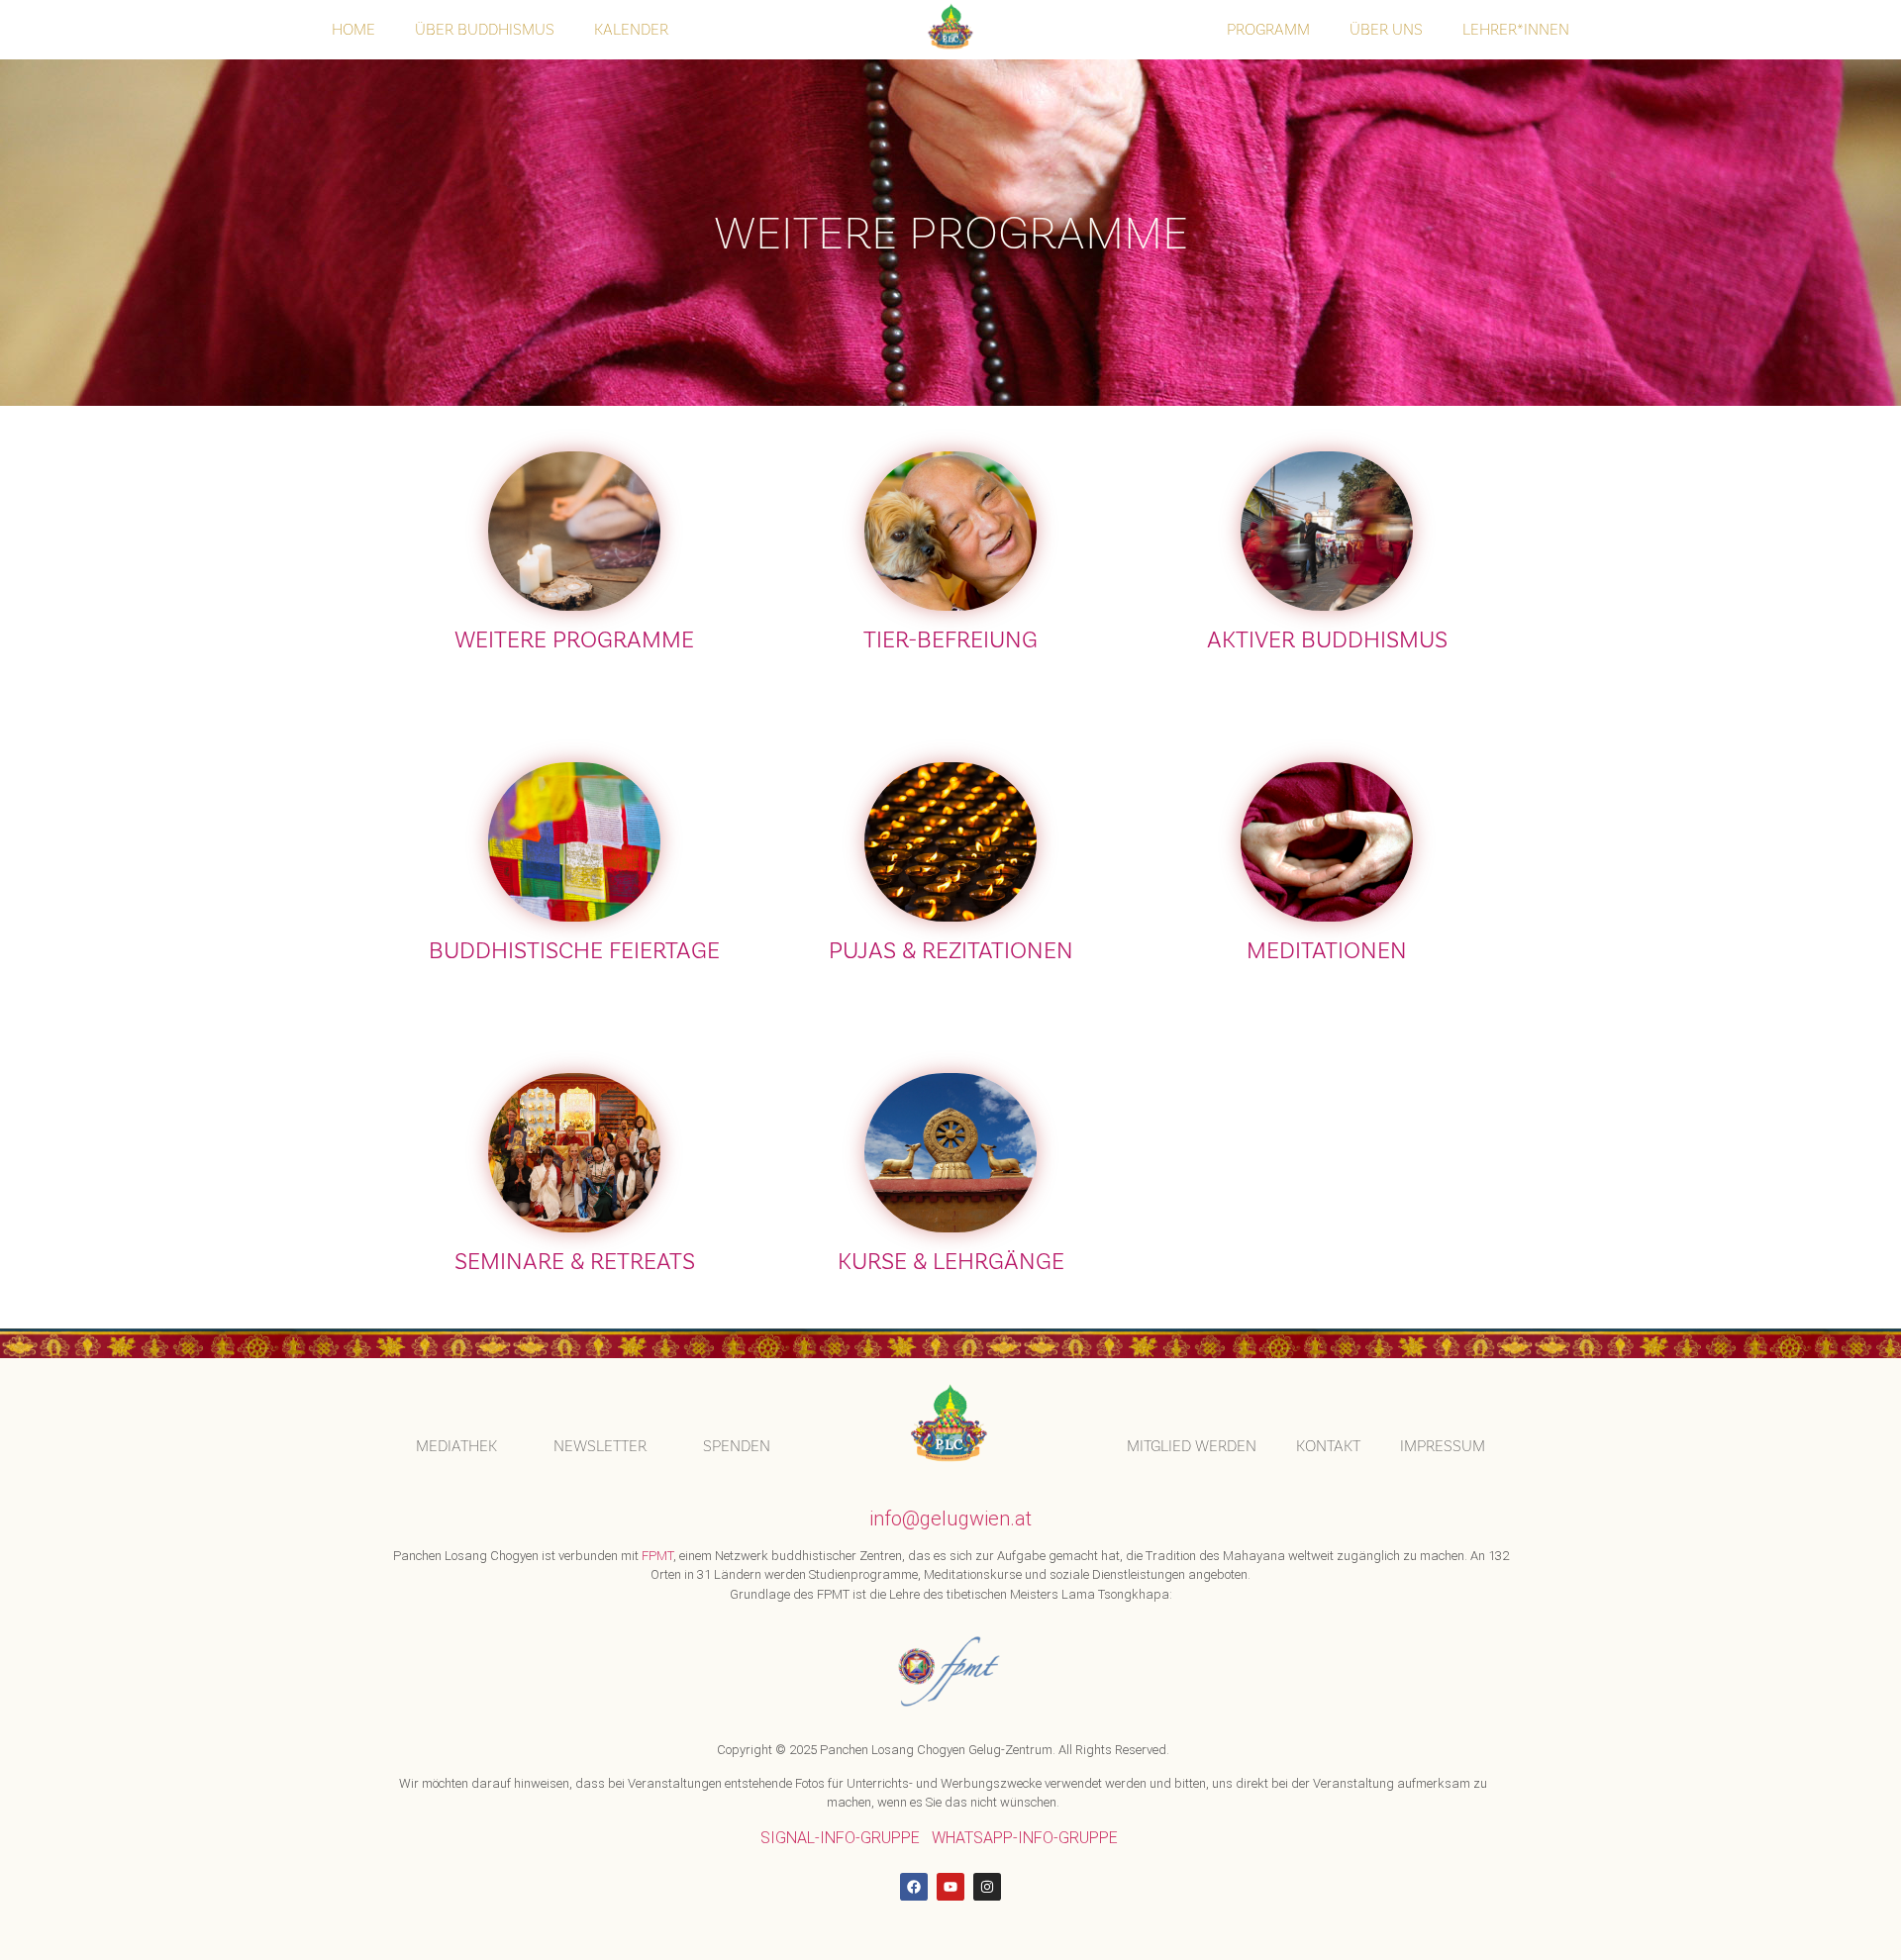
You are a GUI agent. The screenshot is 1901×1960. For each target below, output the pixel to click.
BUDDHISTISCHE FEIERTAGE (574, 951)
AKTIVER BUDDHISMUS (1327, 640)
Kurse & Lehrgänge (951, 1262)
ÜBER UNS (1386, 29)
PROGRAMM (1268, 29)
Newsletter (600, 1446)
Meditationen (1327, 951)
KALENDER (631, 29)
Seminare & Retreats (575, 1262)
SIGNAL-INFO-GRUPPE (840, 1838)
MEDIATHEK (456, 1446)
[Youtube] (950, 1887)
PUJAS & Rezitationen (951, 951)
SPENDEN (737, 1446)
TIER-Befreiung (950, 640)
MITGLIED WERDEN (1192, 1446)
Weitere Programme (574, 640)
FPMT (657, 1556)
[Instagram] (987, 1887)
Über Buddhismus (485, 29)
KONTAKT (1328, 1446)
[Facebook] (914, 1887)
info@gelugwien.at (950, 1519)
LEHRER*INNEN (1516, 29)
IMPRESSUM (1443, 1446)
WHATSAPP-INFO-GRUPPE (1025, 1838)
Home (353, 29)
